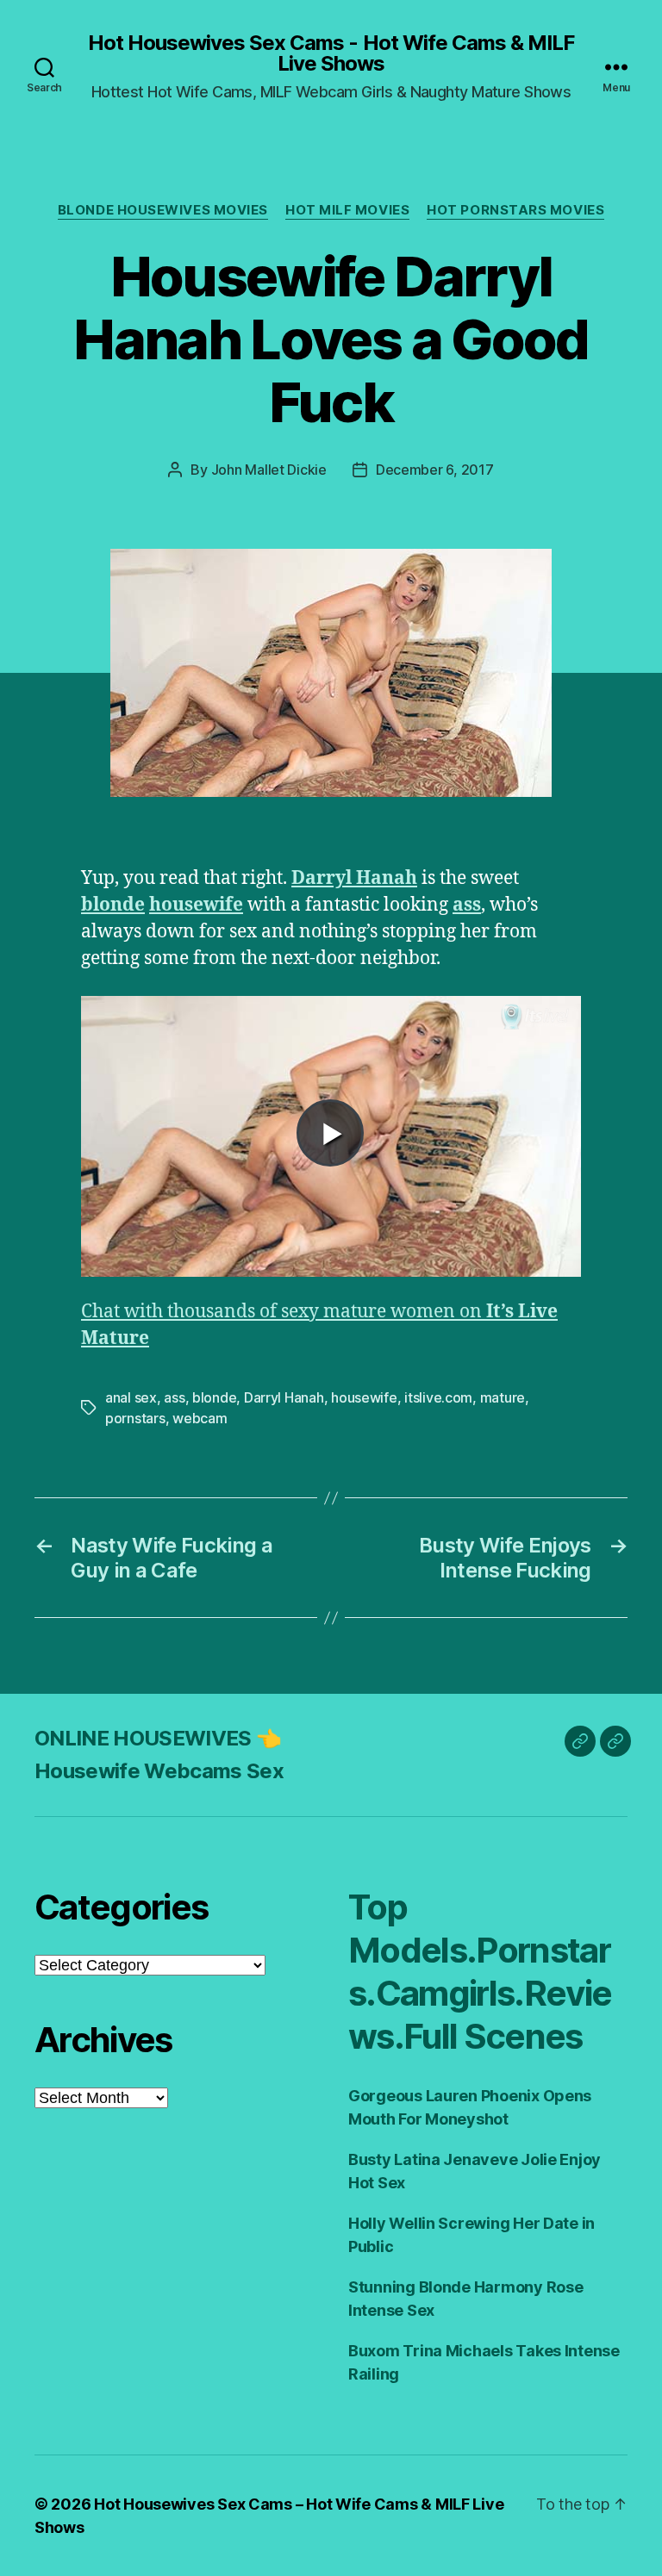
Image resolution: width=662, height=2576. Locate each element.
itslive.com (438, 1397)
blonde (113, 905)
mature (503, 1397)
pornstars (135, 1418)
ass (467, 905)
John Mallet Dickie (269, 470)
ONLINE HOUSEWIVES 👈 (158, 1738)
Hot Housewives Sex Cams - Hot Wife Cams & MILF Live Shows (331, 53)
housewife (196, 905)
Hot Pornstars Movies (515, 210)
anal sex (131, 1397)
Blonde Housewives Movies (163, 210)
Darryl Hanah (354, 878)
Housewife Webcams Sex (159, 1771)
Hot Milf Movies (347, 210)
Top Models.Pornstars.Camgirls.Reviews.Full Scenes (480, 1972)
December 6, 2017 (435, 470)
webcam (200, 1418)
